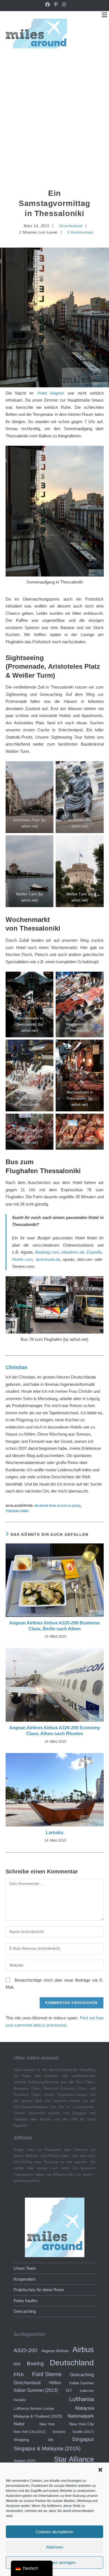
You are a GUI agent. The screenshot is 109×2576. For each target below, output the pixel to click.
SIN (51, 2440)
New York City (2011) (30, 2432)
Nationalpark (81, 2416)
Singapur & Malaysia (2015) (47, 2448)
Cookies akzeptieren (54, 2532)
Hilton (55, 2383)
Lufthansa (82, 2399)
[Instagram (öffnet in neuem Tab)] (63, 5)
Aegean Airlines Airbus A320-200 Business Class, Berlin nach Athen (54, 1626)
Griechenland (71, 226)
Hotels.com (22, 1259)
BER (17, 2364)
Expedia (94, 1252)
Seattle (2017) (83, 2432)
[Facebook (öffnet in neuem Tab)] (48, 5)
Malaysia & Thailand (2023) (38, 2416)
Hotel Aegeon (51, 393)
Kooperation (25, 2279)
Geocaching (25, 2311)
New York (47, 2424)
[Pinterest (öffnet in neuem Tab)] (56, 5)
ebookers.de (73, 1252)
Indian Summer (82, 2383)
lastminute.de (48, 1259)
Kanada (20, 2400)
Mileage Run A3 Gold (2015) (57, 1506)
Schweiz (59, 2432)
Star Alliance (74, 2459)
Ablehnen (55, 2547)
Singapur (83, 2439)
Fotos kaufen (26, 2301)
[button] (100, 2470)
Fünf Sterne (47, 2374)
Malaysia (85, 2408)
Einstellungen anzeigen (54, 2562)
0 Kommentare (80, 232)
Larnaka (54, 1833)
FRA (19, 2375)
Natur (19, 2424)
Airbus (83, 2350)
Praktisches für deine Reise (39, 2290)
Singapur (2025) (25, 2461)
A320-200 (26, 2350)
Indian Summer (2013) (36, 2390)
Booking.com (47, 1252)
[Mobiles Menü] (105, 15)
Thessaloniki (17, 1511)
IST (69, 2391)
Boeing (35, 2363)
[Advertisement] (54, 113)
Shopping (21, 2440)
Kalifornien (87, 2391)
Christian (16, 1367)
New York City (82, 2424)
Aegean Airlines (55, 2351)
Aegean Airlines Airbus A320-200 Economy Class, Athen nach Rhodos (55, 1731)
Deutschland (72, 2363)
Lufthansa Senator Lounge (34, 2408)
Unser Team (25, 2268)
